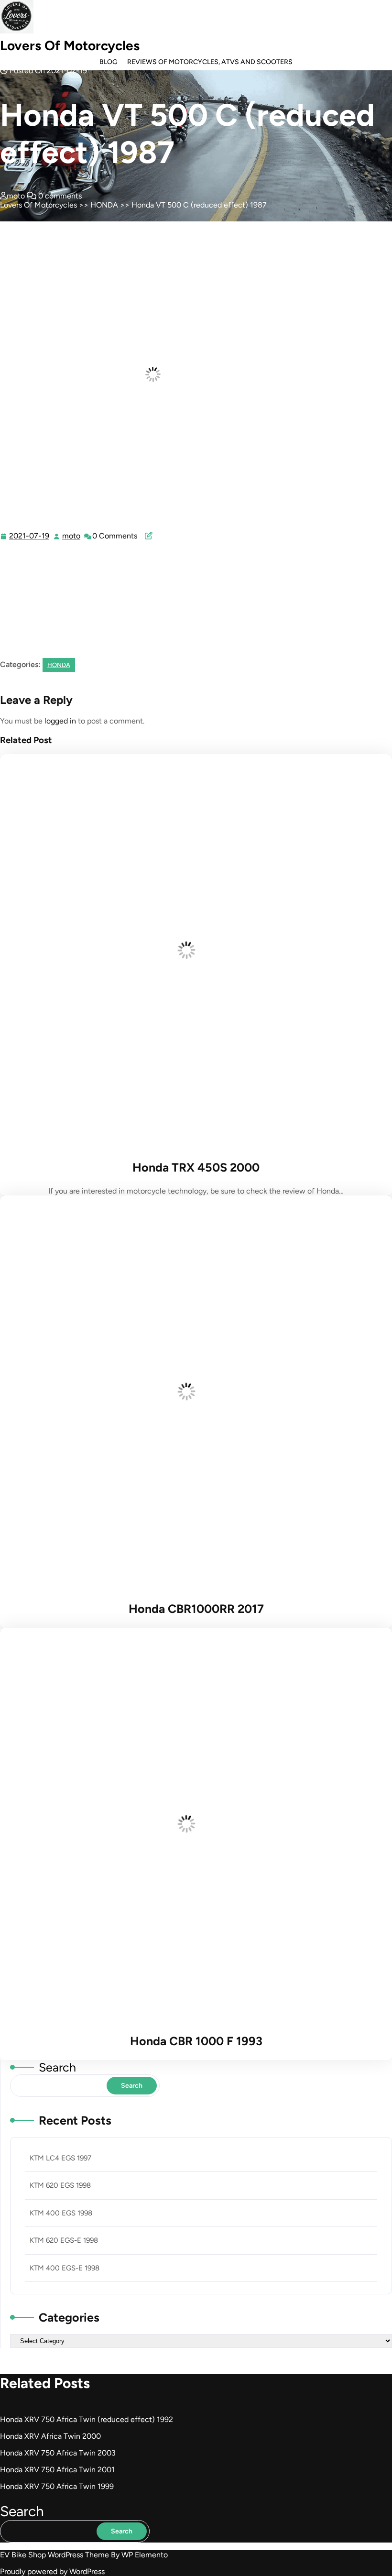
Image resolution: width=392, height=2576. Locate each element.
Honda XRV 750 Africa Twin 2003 (58, 2453)
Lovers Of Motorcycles (70, 45)
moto (72, 536)
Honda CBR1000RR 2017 (196, 1609)
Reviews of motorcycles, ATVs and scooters (210, 62)
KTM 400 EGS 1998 (61, 2213)
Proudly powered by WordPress (52, 2571)
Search (57, 2067)
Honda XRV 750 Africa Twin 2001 (57, 2470)
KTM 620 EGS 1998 (60, 2185)
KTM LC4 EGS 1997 (60, 2158)
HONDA (104, 205)
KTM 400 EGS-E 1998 (65, 2268)
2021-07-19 (30, 536)
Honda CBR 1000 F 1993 (196, 2041)
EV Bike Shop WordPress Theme (55, 2555)
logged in (60, 721)
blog (109, 62)
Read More (194, 952)
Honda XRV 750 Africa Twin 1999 (57, 2486)
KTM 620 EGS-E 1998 (64, 2240)
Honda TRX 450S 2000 (196, 1167)
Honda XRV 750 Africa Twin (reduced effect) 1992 (87, 2419)
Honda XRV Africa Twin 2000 (50, 2436)
